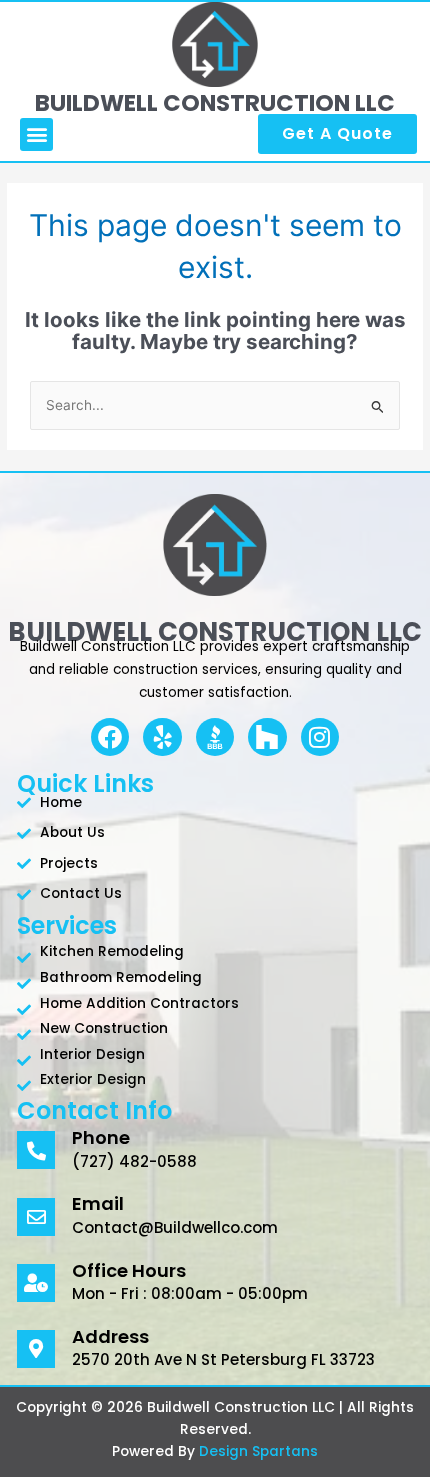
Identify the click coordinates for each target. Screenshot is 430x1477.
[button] (36, 134)
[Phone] (36, 1150)
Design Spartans (258, 1451)
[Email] (36, 1217)
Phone (101, 1137)
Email (98, 1203)
